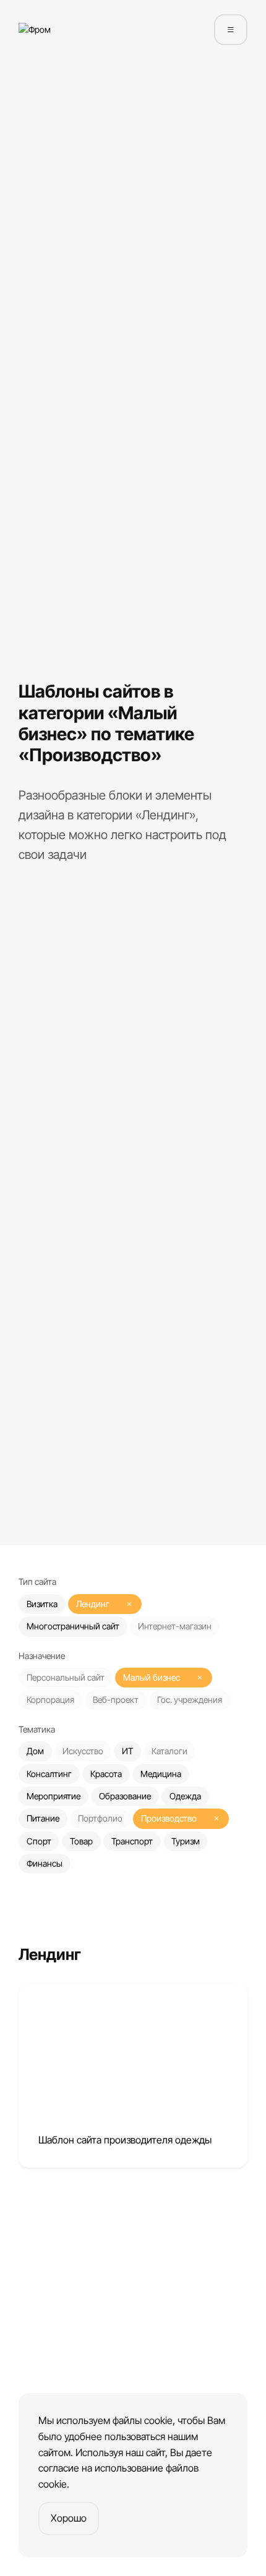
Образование (125, 1796)
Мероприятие (54, 1796)
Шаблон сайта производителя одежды (125, 2140)
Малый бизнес (152, 1677)
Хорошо (69, 2518)
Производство (169, 1818)
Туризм (186, 1841)
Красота (106, 1774)
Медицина (161, 1774)
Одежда (185, 1796)
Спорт (39, 1841)
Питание (43, 1818)
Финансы (45, 1863)
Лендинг (93, 1604)
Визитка (42, 1604)
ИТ (127, 1751)
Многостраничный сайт (73, 1626)
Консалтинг (49, 1774)
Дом (35, 1751)
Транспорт (132, 1841)
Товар (81, 1841)
